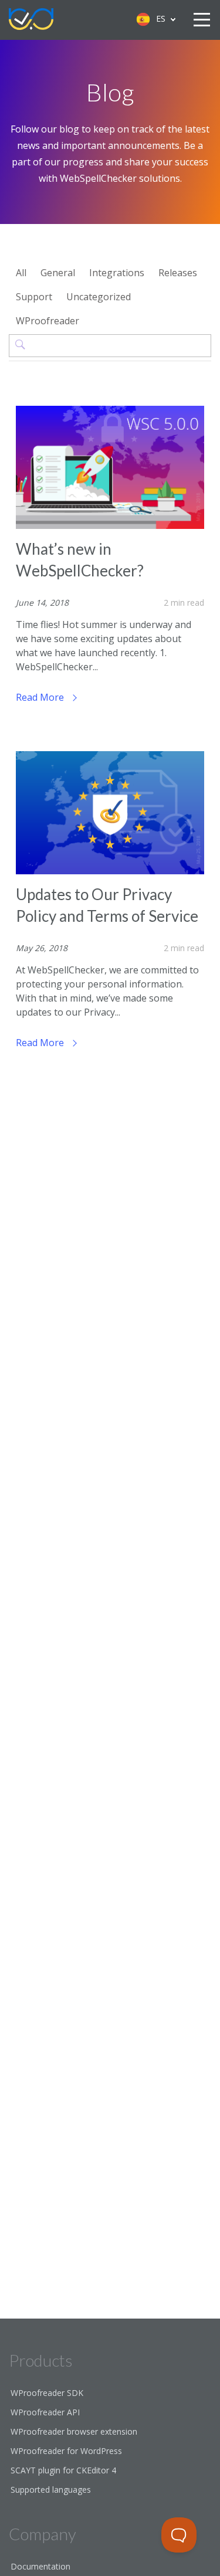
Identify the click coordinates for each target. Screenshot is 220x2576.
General (58, 273)
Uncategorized (99, 297)
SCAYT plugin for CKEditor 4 (63, 2470)
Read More (41, 697)
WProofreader (48, 321)
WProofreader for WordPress (66, 2451)
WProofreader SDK (47, 2393)
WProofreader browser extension (74, 2431)
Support (34, 297)
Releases (178, 273)
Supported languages (51, 2490)
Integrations (117, 273)
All (21, 273)
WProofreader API (45, 2412)
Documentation (40, 2566)
